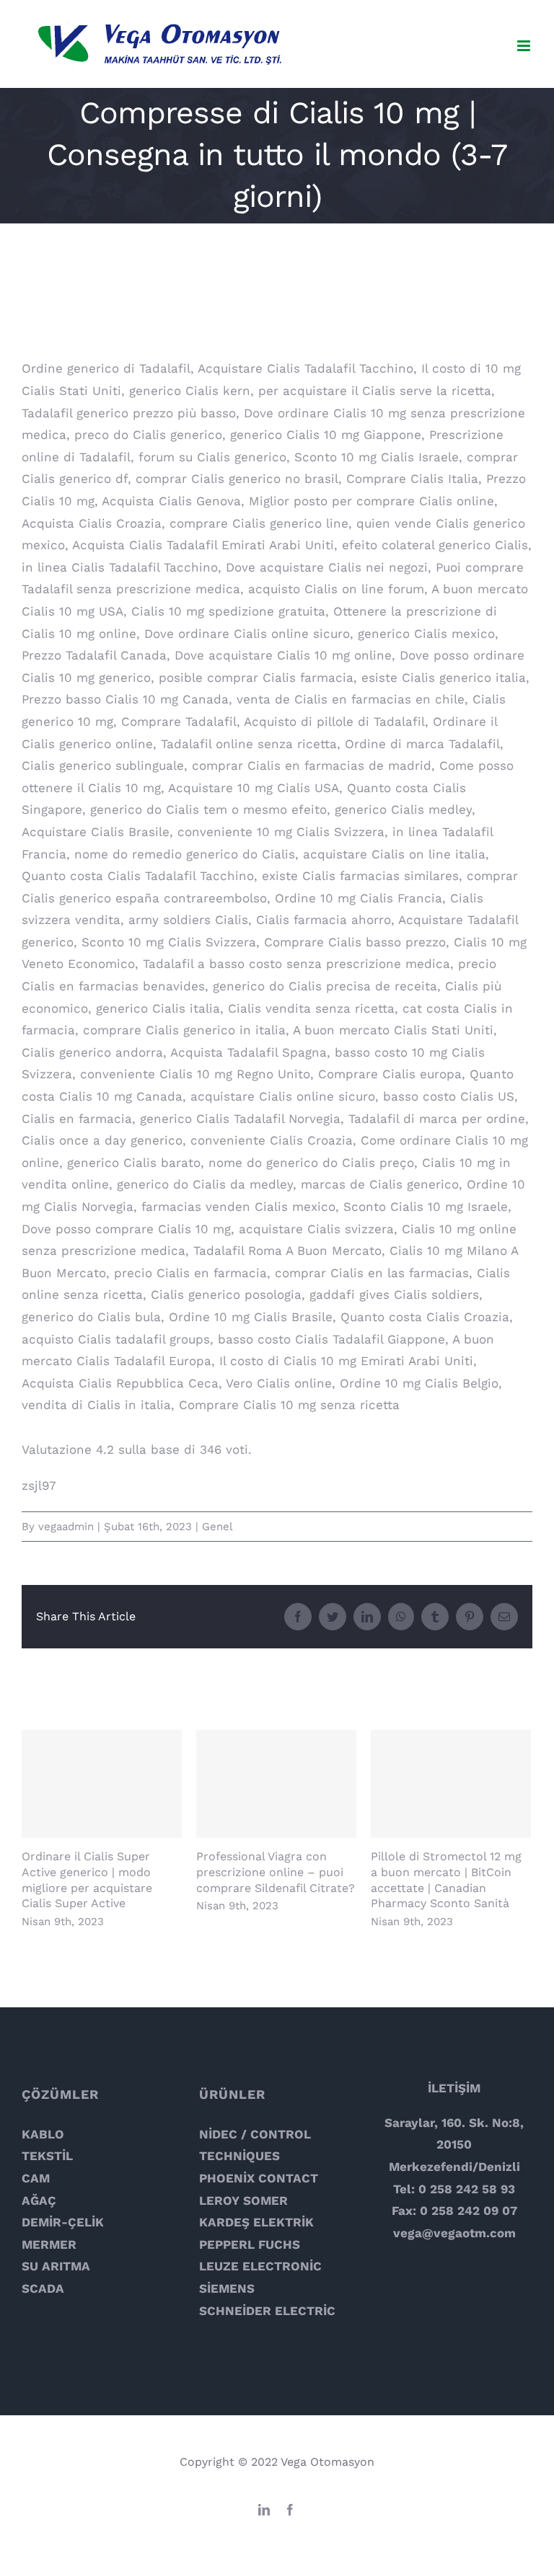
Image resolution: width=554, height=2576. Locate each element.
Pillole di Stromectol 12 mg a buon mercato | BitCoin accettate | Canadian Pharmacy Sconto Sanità (451, 1784)
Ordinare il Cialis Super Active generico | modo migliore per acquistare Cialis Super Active (102, 1784)
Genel (217, 1527)
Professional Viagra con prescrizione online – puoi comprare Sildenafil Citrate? (277, 1784)
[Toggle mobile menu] (525, 46)
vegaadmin (66, 1527)
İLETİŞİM (454, 2088)
